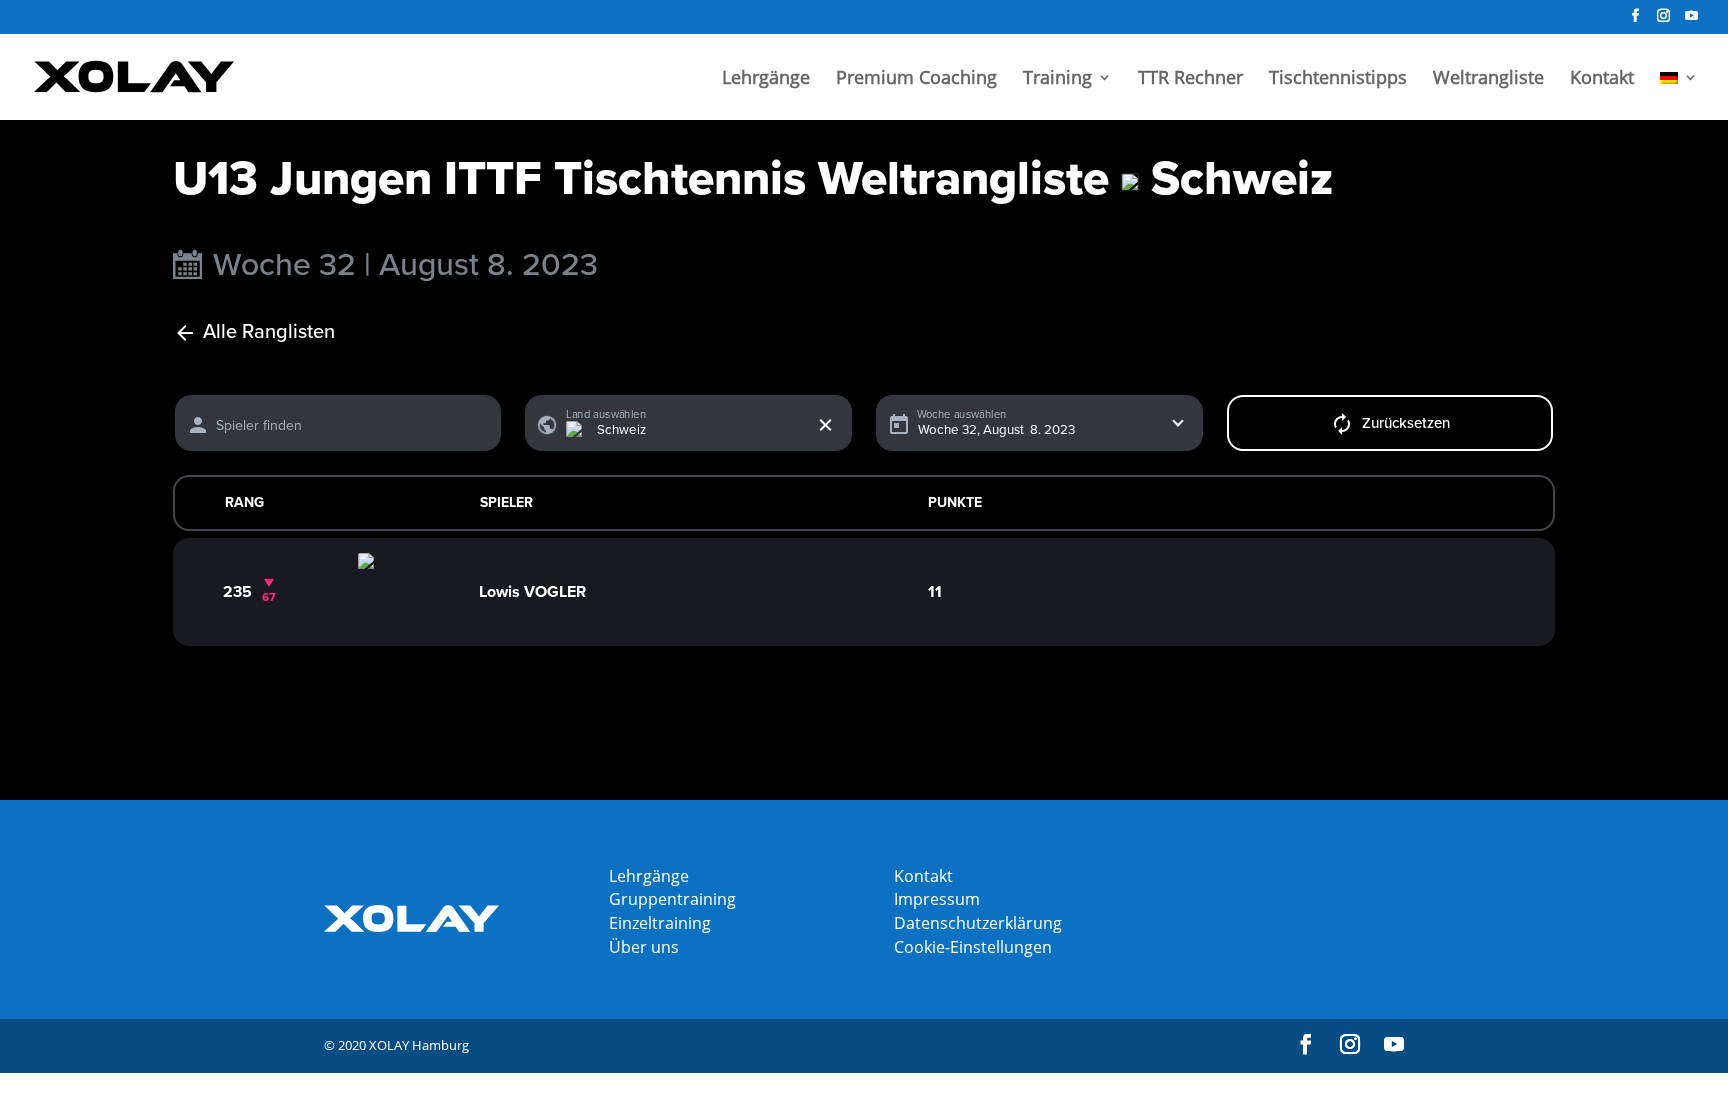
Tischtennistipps (1338, 79)
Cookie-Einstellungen (973, 947)
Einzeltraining (660, 923)
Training (1057, 79)
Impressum (937, 899)
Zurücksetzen (1406, 423)
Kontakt (1602, 79)
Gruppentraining (672, 899)
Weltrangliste (1488, 79)
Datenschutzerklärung (978, 923)
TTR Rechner (1190, 79)
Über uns (644, 947)
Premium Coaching (916, 79)
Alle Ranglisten (269, 332)
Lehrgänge (766, 79)
